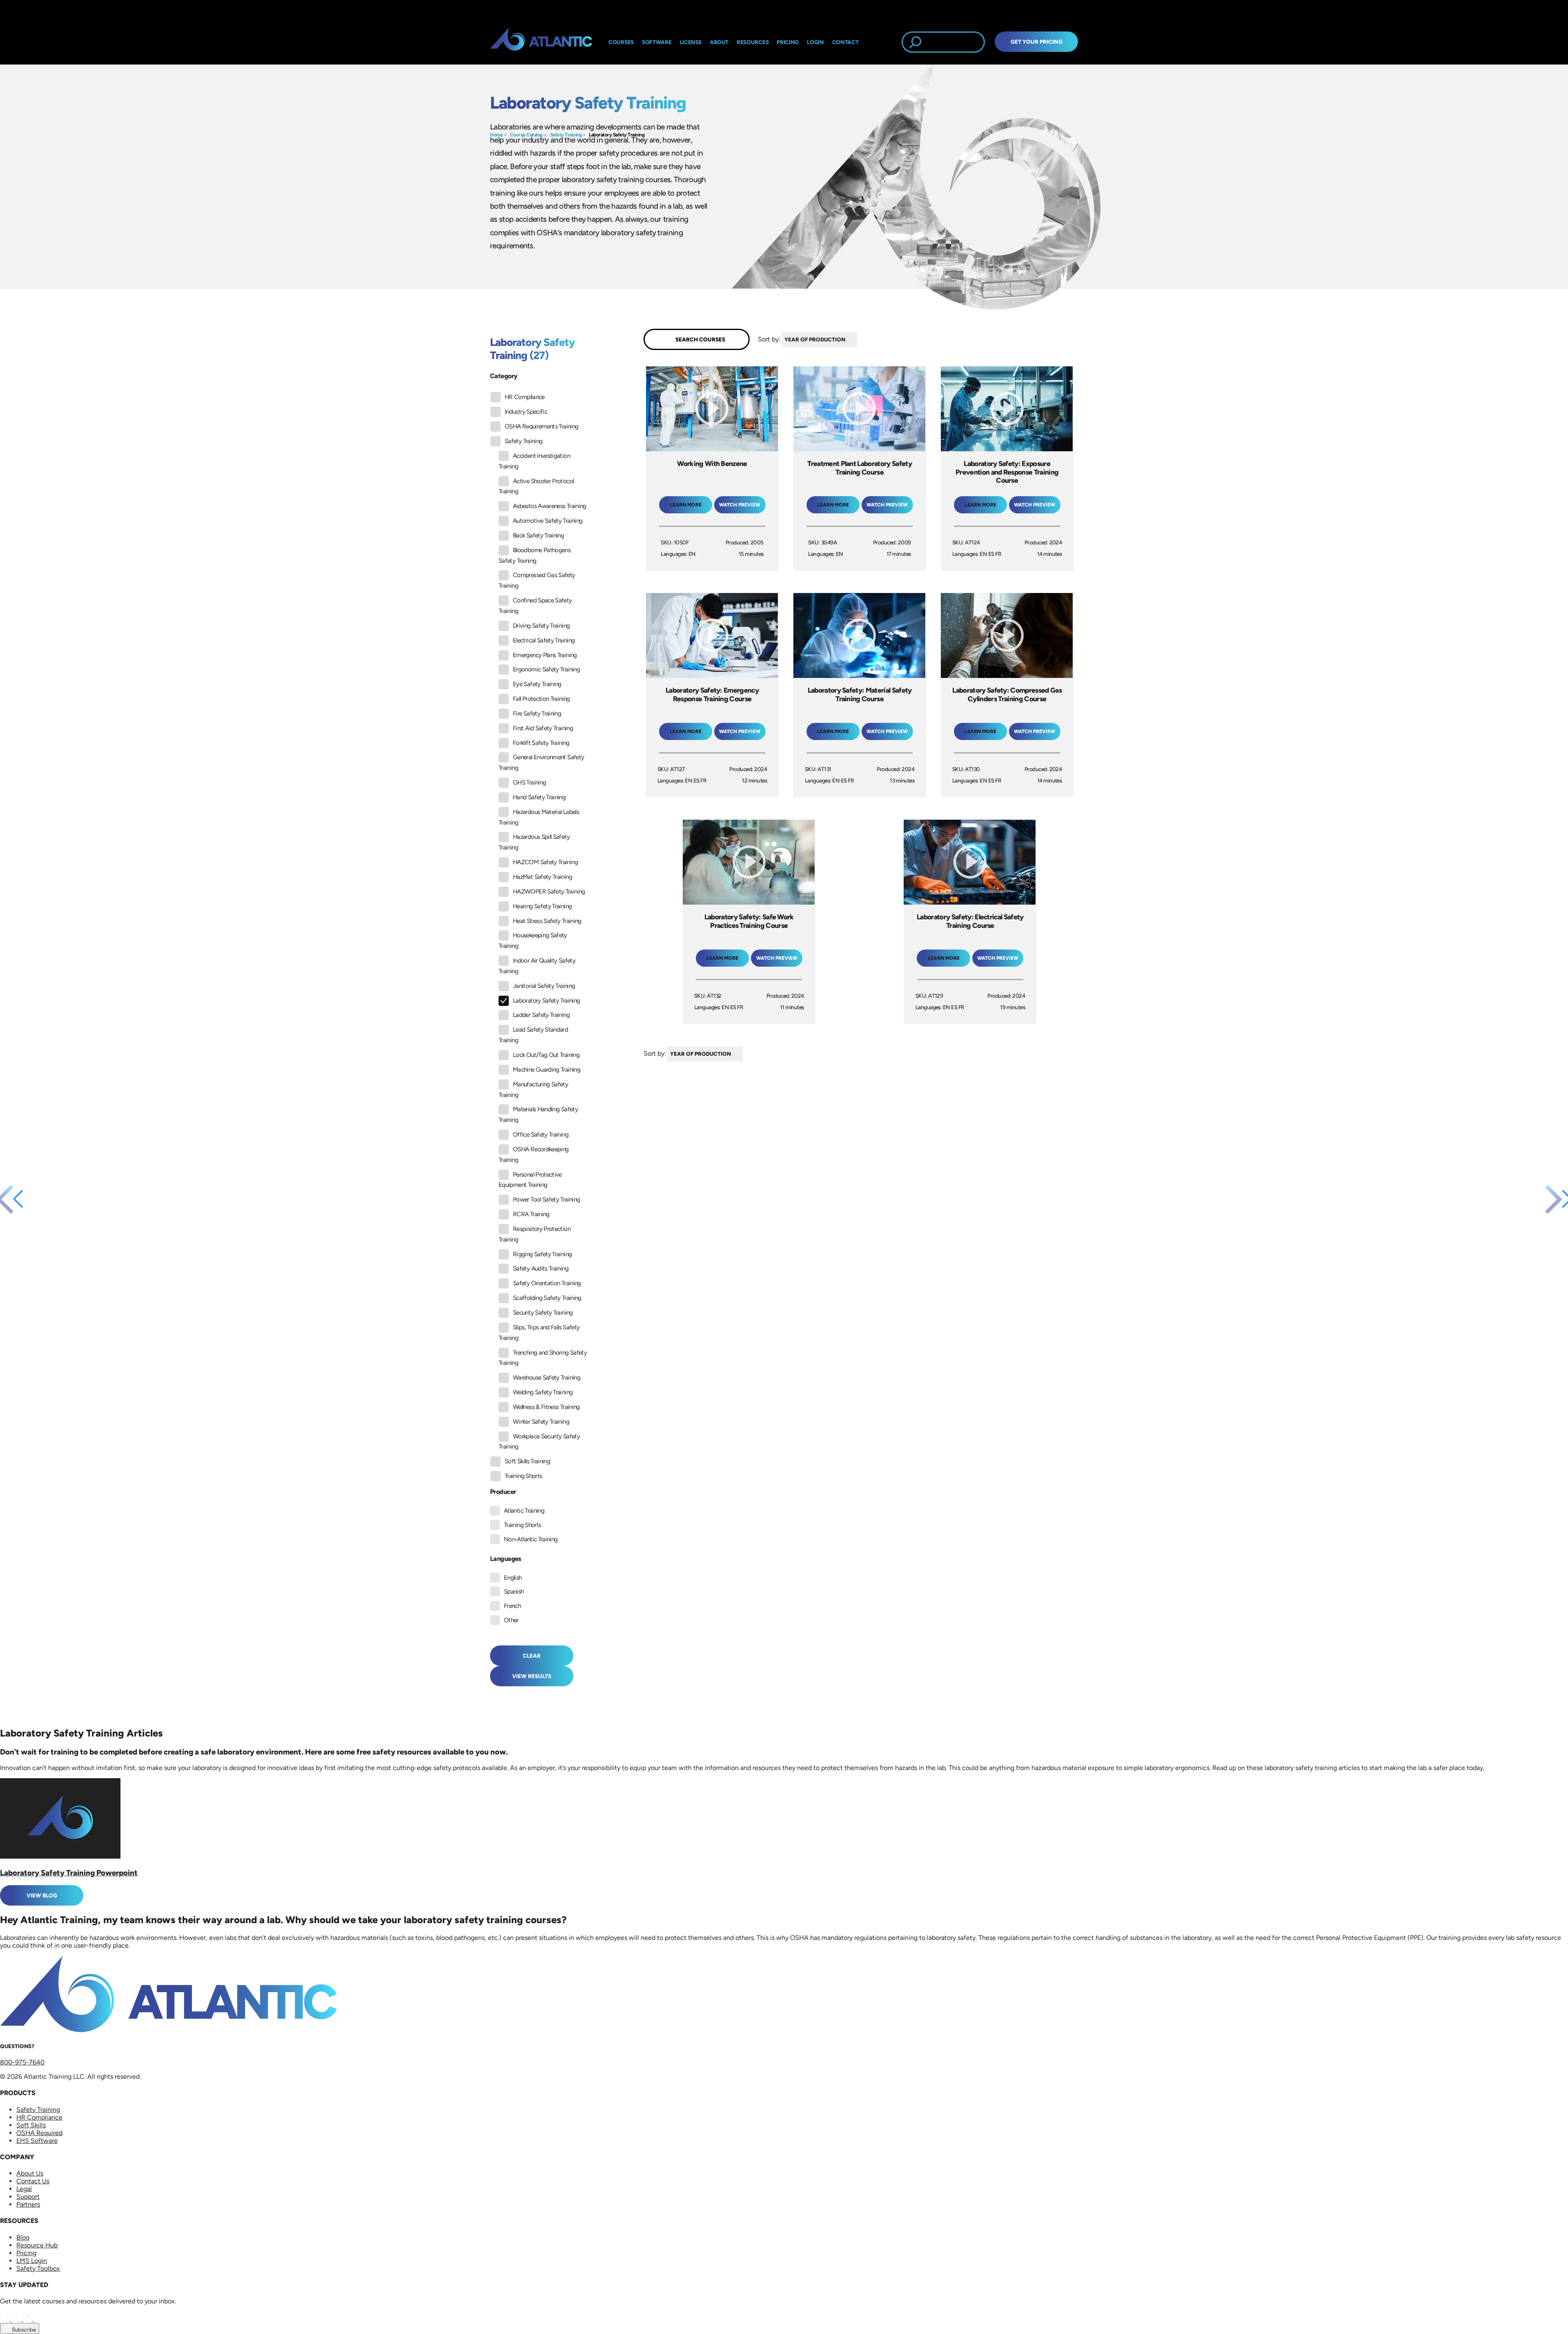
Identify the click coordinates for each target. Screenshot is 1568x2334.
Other (511, 1620)
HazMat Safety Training (542, 877)
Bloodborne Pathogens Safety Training (535, 555)
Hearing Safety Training (542, 906)
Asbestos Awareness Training (550, 506)
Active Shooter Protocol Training (536, 486)
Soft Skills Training (527, 1461)
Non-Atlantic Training (531, 1539)
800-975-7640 (22, 2062)
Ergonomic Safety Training (546, 669)
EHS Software (37, 2141)
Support (28, 2197)
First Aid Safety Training (543, 728)
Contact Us (33, 2181)
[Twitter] (29, 2319)
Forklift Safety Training (541, 743)
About (719, 42)
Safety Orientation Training (547, 1283)
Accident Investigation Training (534, 461)
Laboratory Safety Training (617, 135)
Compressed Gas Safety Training (537, 580)
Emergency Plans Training (545, 655)
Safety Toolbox (38, 2268)
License (691, 42)
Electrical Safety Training (544, 640)
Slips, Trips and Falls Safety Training (539, 1333)
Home (496, 135)
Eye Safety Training (537, 684)
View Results (532, 1676)
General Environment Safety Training (541, 762)
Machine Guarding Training (547, 1070)
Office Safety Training (541, 1135)
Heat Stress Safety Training (547, 921)
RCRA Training (531, 1214)
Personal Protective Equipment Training (530, 1180)
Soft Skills (31, 2125)
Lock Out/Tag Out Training (546, 1055)
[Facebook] (17, 2319)
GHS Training (529, 782)
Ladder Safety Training (541, 1015)
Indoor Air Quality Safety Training (537, 966)
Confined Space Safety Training (535, 606)
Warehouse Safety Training (547, 1378)
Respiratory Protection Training (535, 1234)
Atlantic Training (524, 1511)
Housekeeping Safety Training (533, 941)
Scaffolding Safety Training (547, 1298)
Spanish (514, 1592)
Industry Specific (526, 412)
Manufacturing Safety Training (533, 1090)
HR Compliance (525, 397)
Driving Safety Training (541, 626)
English (513, 1578)
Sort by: (769, 339)
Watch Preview (740, 505)
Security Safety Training (543, 1313)
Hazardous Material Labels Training (539, 817)
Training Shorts (523, 1476)
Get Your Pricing (1037, 42)
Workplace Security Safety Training (539, 1442)
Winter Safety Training (541, 1422)
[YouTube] (39, 2319)
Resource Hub (37, 2245)
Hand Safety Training (539, 797)
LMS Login (32, 2261)
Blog (23, 2237)
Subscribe (23, 2330)
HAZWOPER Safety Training (549, 892)
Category (504, 376)
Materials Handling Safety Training (538, 1115)
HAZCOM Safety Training (545, 862)
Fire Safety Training (537, 713)
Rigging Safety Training (542, 1254)
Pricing (26, 2253)
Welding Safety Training (543, 1392)
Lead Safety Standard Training (533, 1035)
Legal (24, 2189)
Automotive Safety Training (548, 521)
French (512, 1606)
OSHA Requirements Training (541, 426)
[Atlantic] (541, 42)
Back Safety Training (538, 535)
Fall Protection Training (541, 699)
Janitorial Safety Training (544, 986)
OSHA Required (39, 2133)
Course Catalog (526, 135)
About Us (30, 2173)
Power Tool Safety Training (546, 1199)
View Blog (42, 1895)
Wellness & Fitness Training (546, 1407)
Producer (503, 1492)
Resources (753, 42)
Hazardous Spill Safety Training (534, 842)
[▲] (859, 340)
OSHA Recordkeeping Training (533, 1155)
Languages (506, 1559)
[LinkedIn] (6, 2319)
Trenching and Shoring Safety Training (543, 1358)
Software (657, 42)
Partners (28, 2204)
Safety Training (566, 135)
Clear (532, 1656)
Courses (621, 42)
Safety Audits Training (541, 1268)
